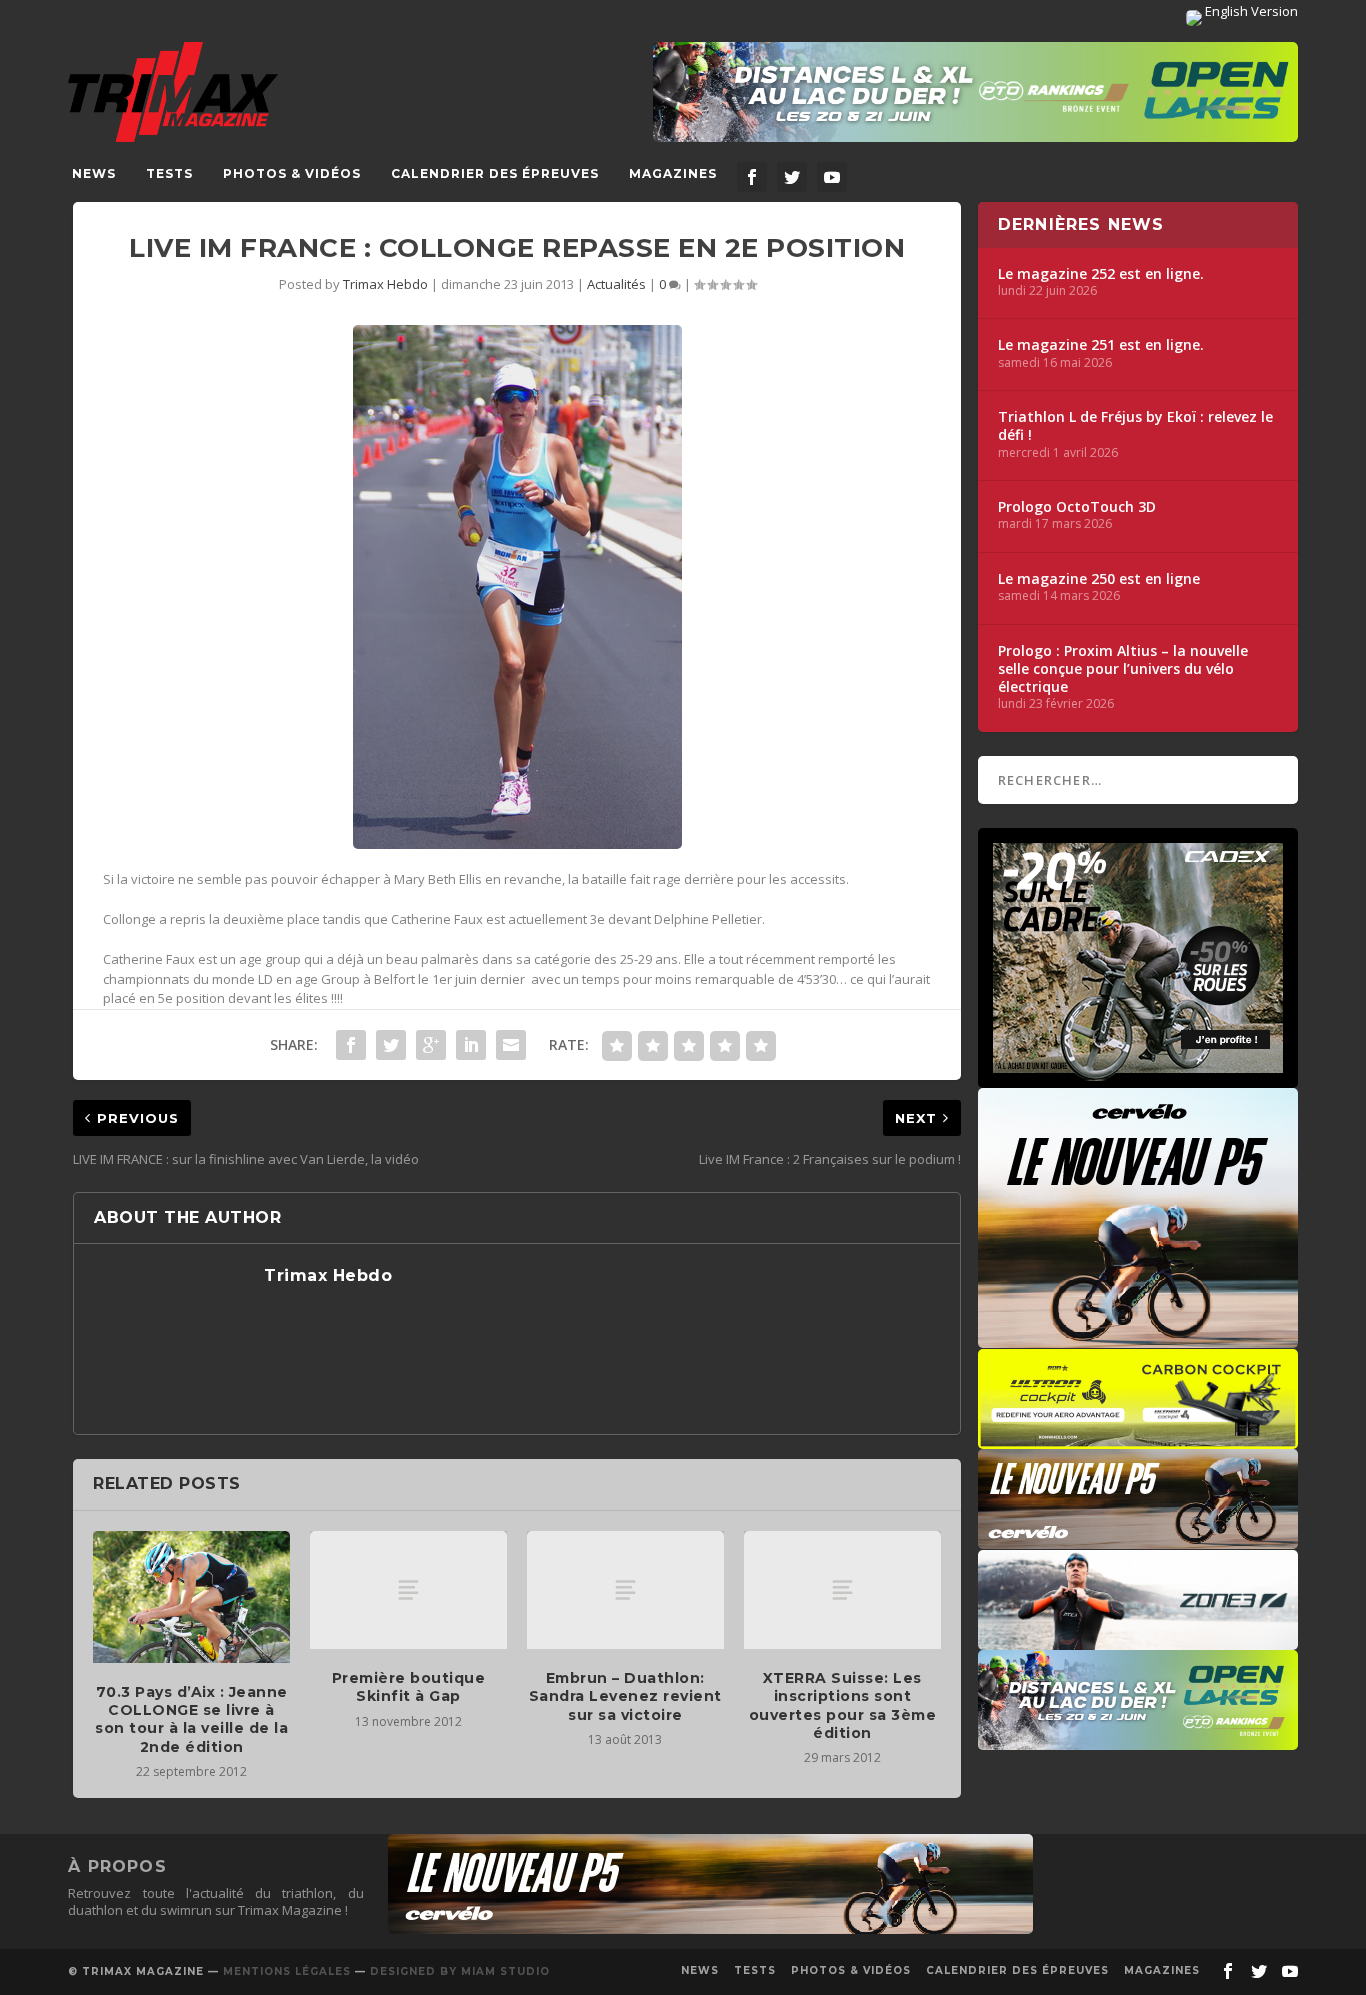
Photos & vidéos (292, 173)
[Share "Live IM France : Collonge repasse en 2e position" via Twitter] (391, 1045)
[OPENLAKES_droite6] (1138, 1740)
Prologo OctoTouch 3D (1077, 507)
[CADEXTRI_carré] (1138, 1078)
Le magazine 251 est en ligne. (1101, 345)
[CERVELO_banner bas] (710, 1929)
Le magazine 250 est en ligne (1099, 579)
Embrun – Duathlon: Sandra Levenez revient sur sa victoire (625, 1696)
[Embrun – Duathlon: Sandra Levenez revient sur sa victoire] (625, 1590)
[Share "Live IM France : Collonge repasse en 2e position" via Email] (511, 1045)
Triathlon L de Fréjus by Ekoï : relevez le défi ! (1135, 426)
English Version (1250, 11)
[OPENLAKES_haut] (975, 92)
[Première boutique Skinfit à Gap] (408, 1590)
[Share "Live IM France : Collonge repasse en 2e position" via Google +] (431, 1045)
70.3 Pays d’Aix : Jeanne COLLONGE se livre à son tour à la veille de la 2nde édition (191, 1719)
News (94, 173)
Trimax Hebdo (385, 284)
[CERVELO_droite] (1138, 1539)
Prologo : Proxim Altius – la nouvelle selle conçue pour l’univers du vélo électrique (1123, 669)
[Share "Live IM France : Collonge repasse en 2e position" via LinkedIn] (471, 1045)
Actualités (616, 284)
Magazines (673, 173)
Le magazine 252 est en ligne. (1101, 274)
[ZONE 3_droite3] (1138, 1640)
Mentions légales (287, 1971)
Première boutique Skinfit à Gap (409, 1687)
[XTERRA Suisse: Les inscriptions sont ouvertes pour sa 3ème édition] (842, 1590)
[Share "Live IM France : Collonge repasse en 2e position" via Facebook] (351, 1045)
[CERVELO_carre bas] (1138, 1338)
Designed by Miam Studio (460, 1971)
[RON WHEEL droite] (1138, 1439)
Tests (169, 173)
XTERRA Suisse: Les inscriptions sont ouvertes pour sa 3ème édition (843, 1705)
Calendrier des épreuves (495, 173)
